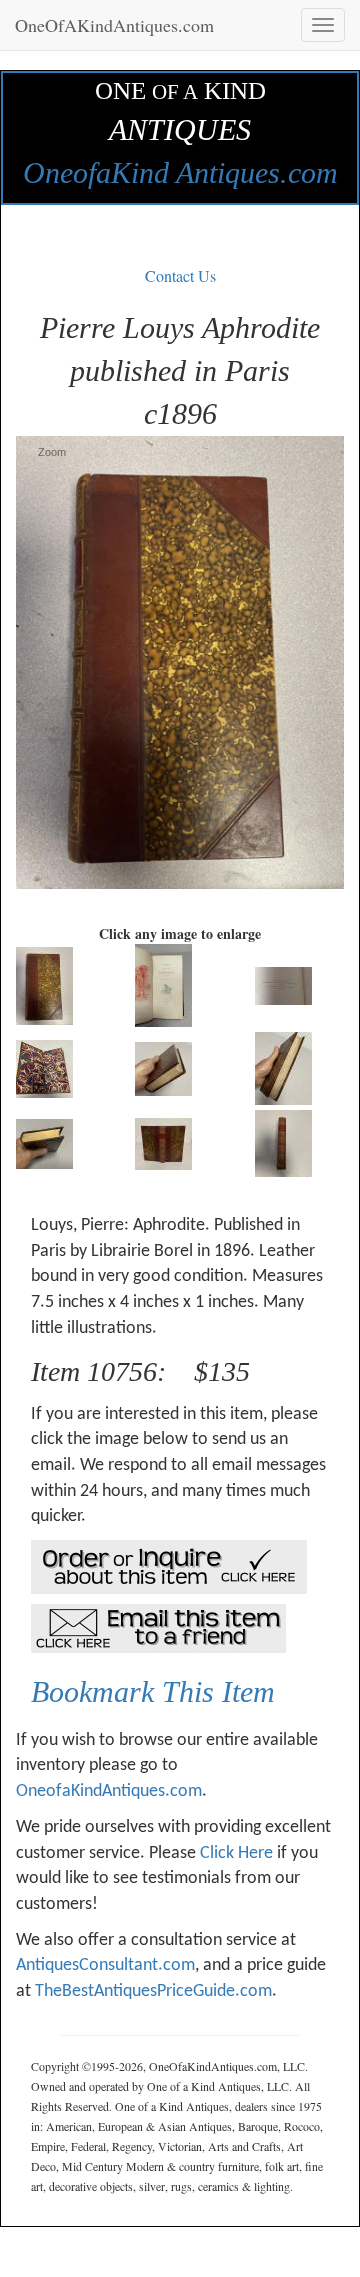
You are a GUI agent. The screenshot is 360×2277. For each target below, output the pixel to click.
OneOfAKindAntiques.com (114, 25)
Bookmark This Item (153, 1691)
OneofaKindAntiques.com (109, 1791)
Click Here (236, 1853)
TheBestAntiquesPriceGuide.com (153, 1991)
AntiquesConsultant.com (105, 1965)
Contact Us (180, 275)
